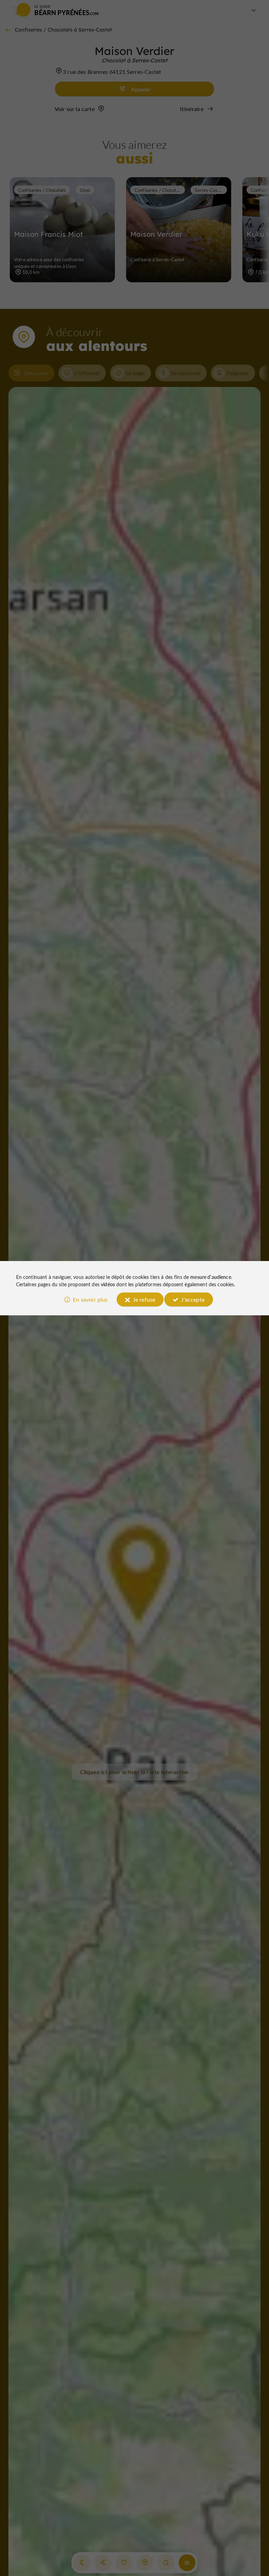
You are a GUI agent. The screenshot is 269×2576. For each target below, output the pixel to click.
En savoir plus (90, 1299)
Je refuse (144, 1299)
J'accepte (193, 1299)
